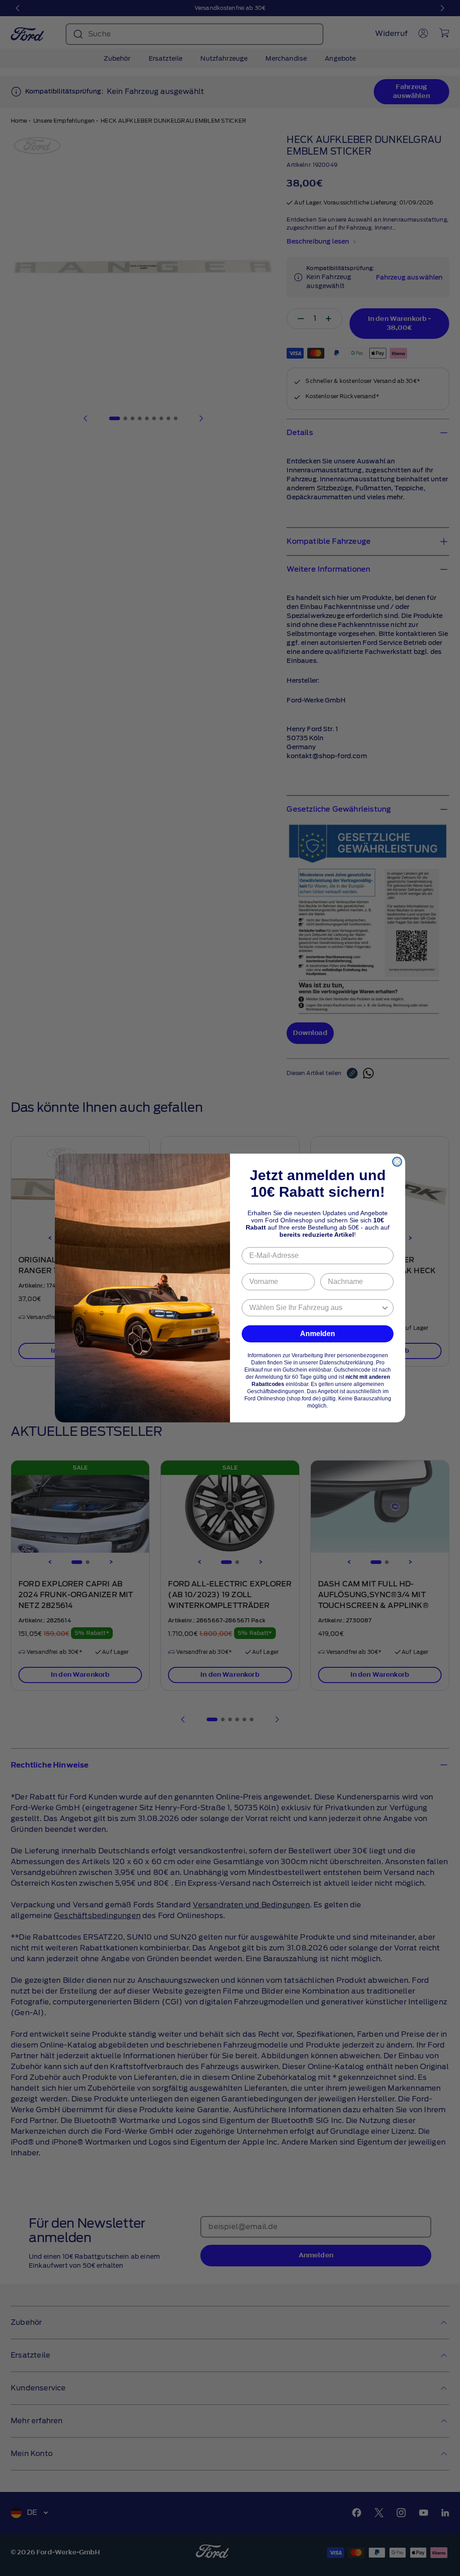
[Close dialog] (397, 1162)
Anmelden (318, 1334)
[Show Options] (385, 1308)
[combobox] (315, 1308)
